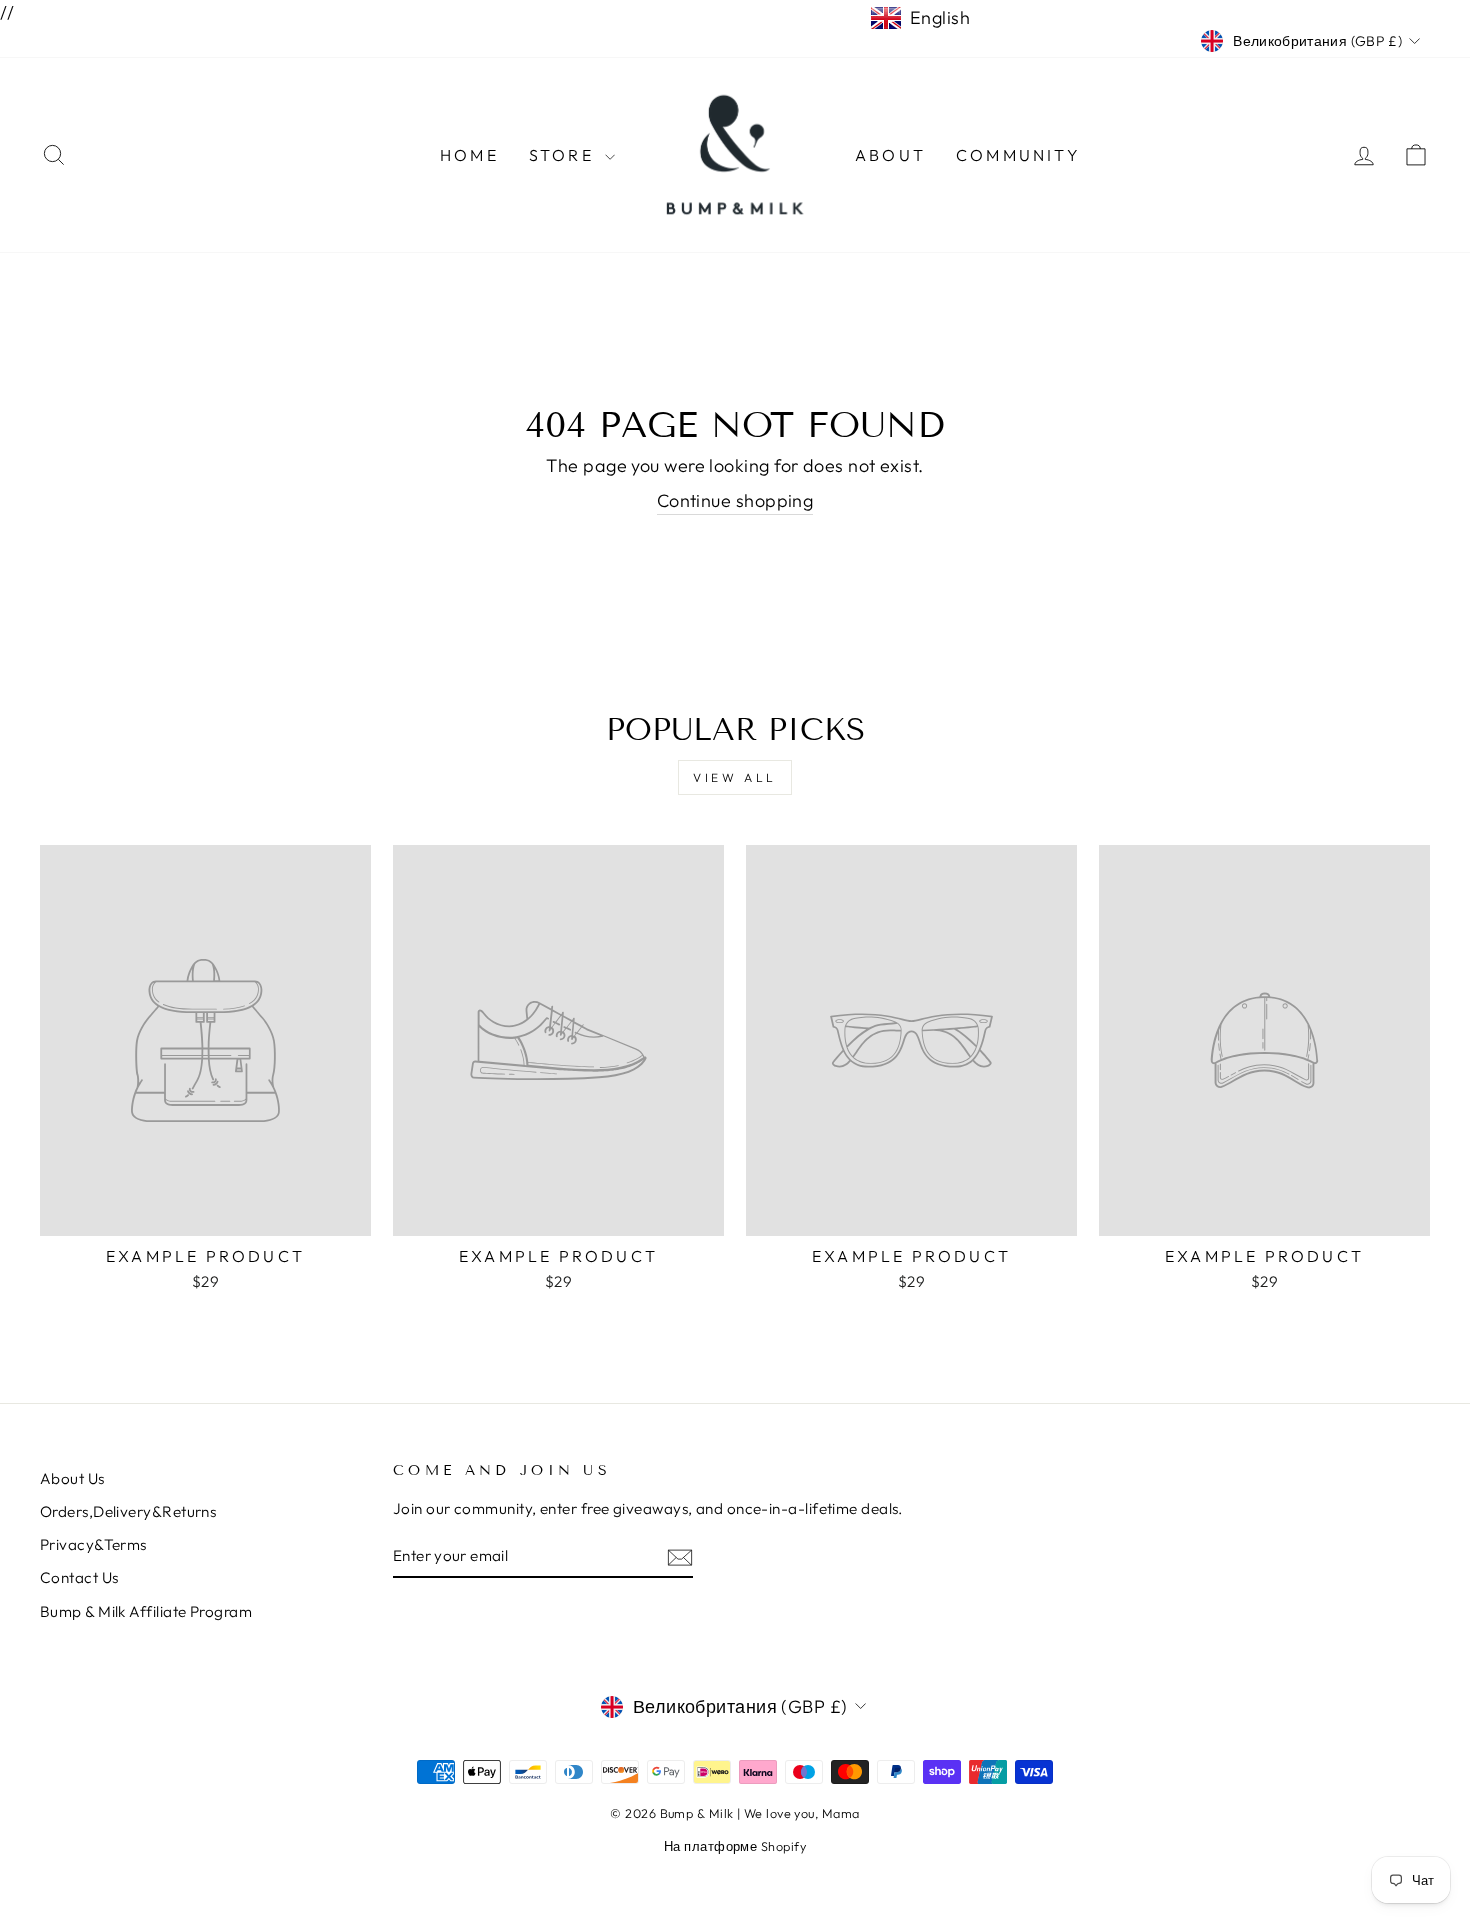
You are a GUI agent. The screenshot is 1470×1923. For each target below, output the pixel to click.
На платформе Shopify (735, 1846)
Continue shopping (735, 500)
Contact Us (79, 1577)
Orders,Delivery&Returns (128, 1511)
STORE (564, 155)
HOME (469, 155)
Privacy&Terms (93, 1544)
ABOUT (890, 155)
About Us (72, 1478)
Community (1018, 155)
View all (735, 777)
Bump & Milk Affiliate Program (146, 1611)
